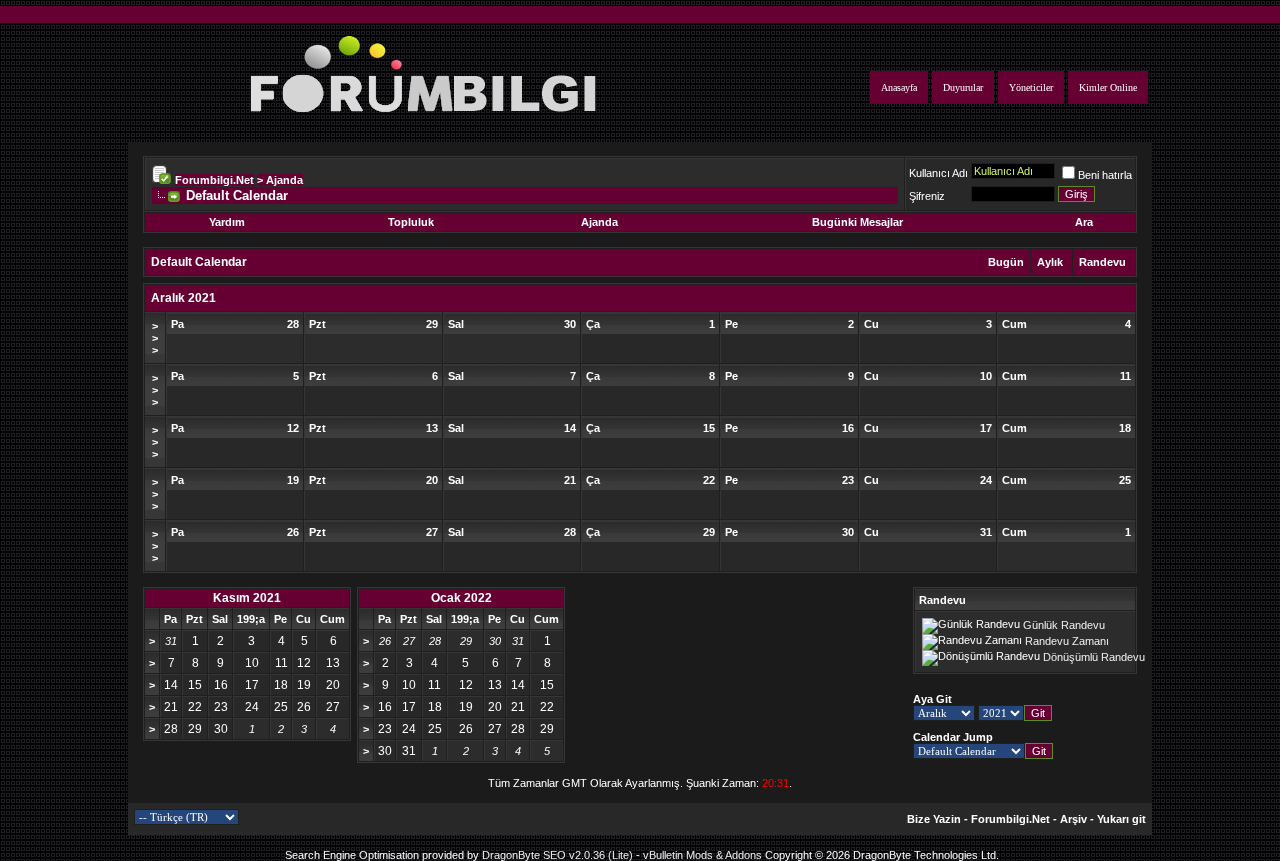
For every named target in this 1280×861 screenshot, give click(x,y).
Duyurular (963, 87)
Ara (1084, 222)
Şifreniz (927, 196)
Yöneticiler (1031, 87)
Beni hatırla (1105, 175)
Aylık (1050, 262)
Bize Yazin (934, 819)
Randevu (1102, 262)
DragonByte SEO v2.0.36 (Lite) (557, 855)
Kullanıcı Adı (938, 173)
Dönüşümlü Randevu (1094, 657)
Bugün (1006, 262)
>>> (155, 338)
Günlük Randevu (1064, 625)
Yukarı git (1121, 819)
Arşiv (1073, 819)
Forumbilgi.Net (214, 180)
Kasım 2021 (247, 598)
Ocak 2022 (461, 598)
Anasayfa (899, 87)
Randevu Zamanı (1067, 641)
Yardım (227, 222)
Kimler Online (1108, 87)
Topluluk (411, 222)
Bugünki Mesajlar (857, 222)
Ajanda (599, 222)
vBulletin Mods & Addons (702, 855)
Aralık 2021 (183, 298)
